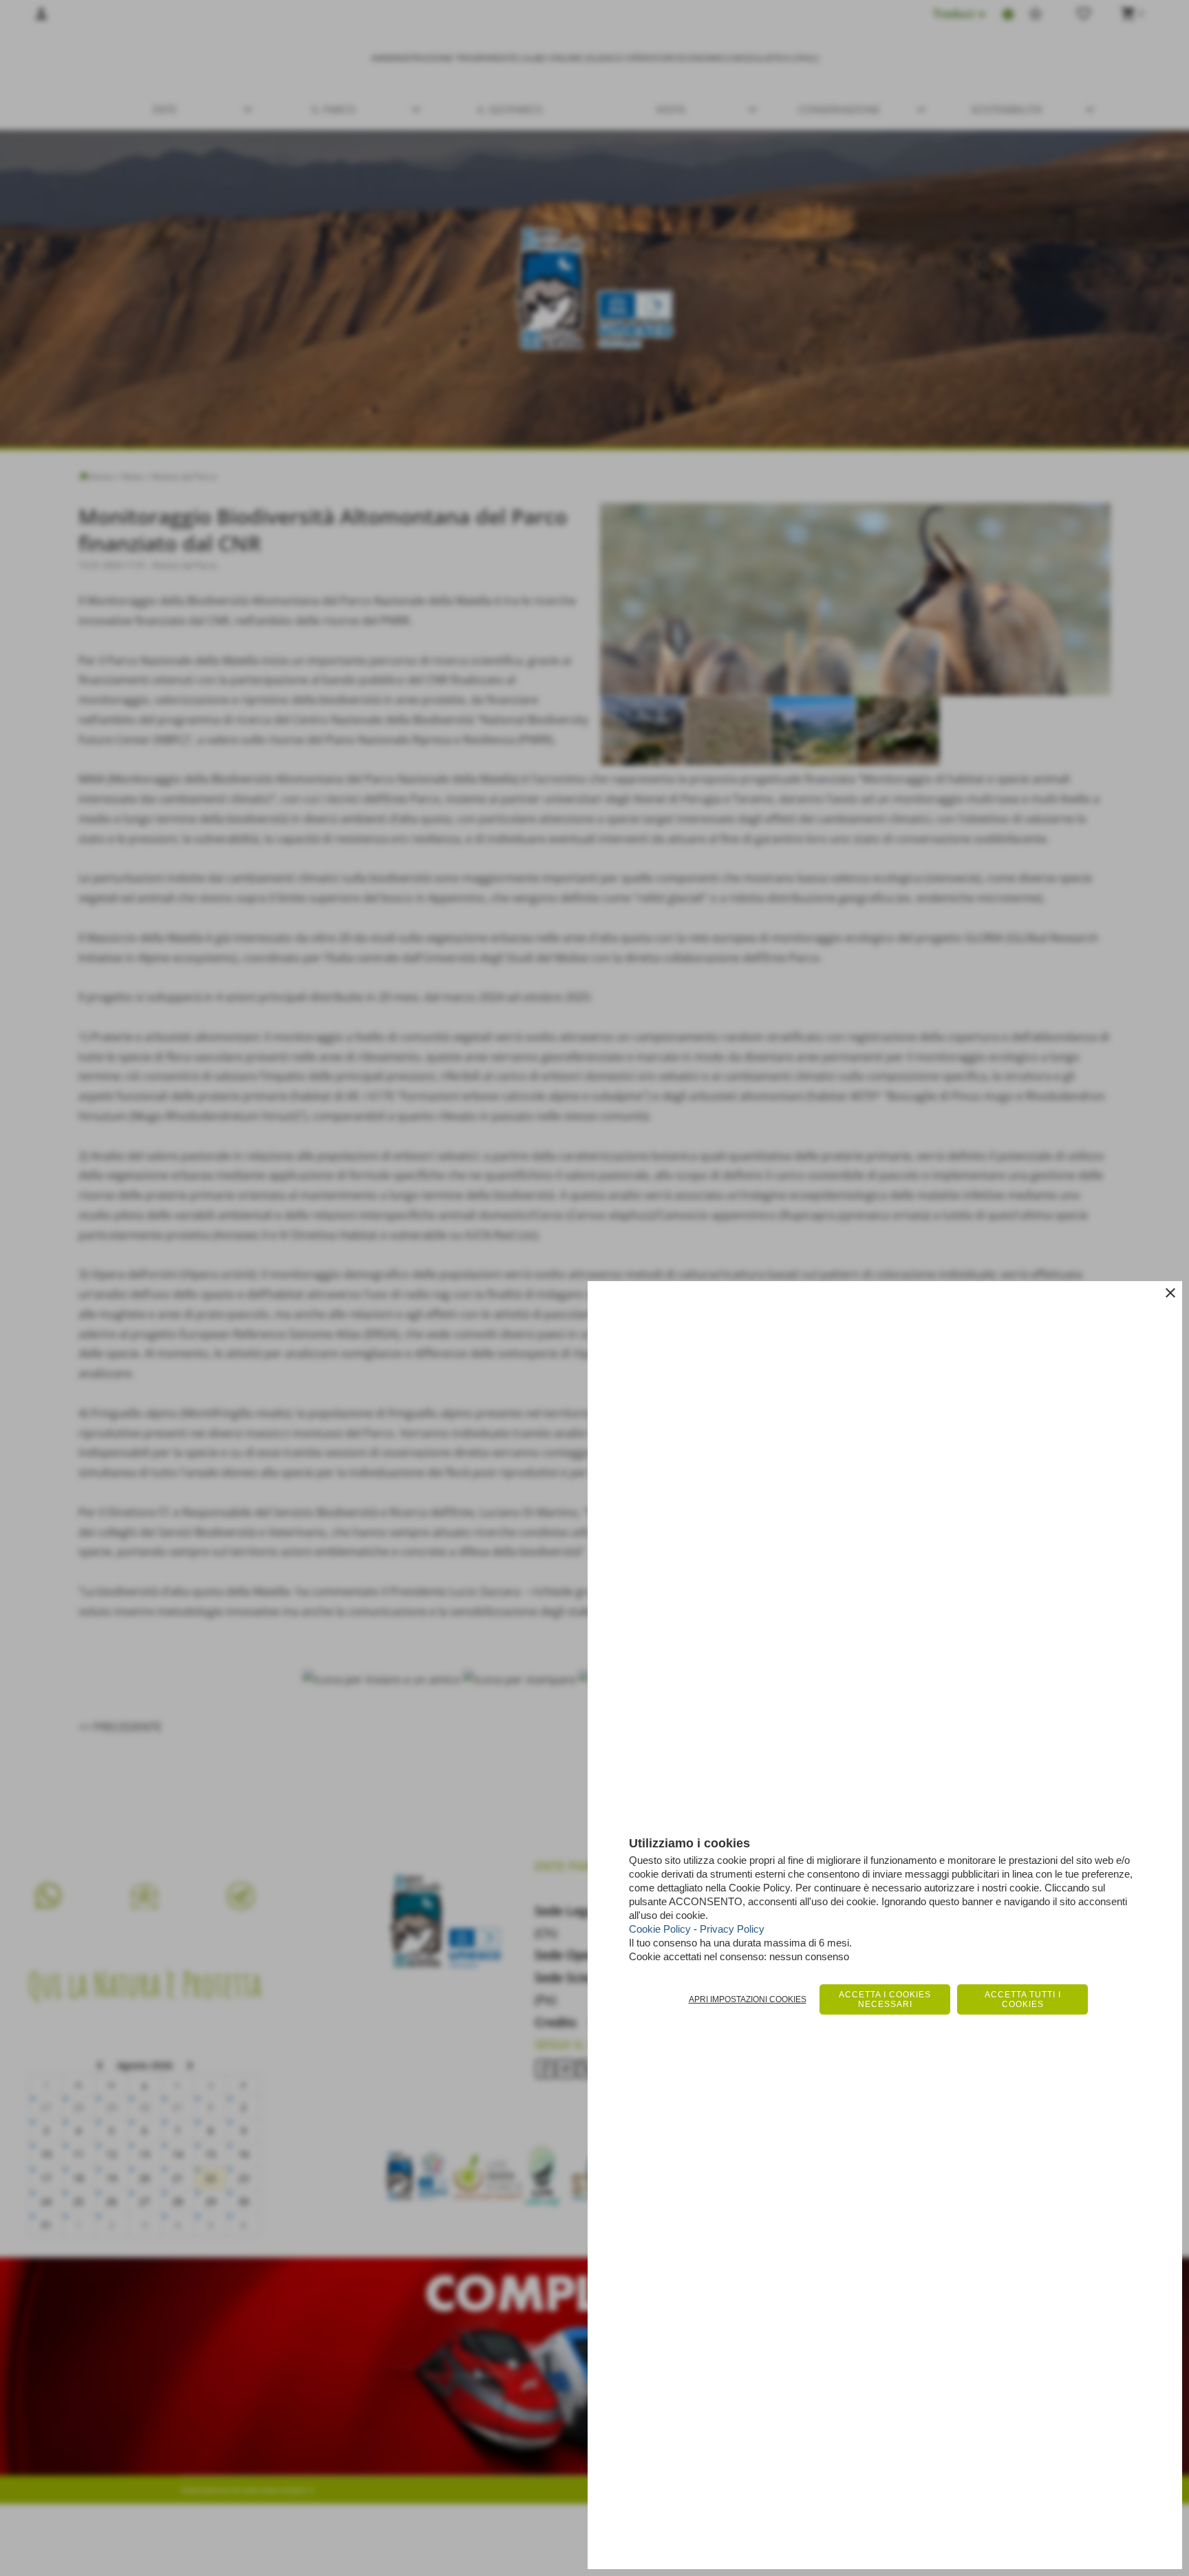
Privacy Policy (732, 1929)
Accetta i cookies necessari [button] (885, 1999)
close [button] (1170, 1293)
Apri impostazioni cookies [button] (748, 1999)
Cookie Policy (660, 1929)
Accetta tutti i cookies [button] (1023, 1999)
